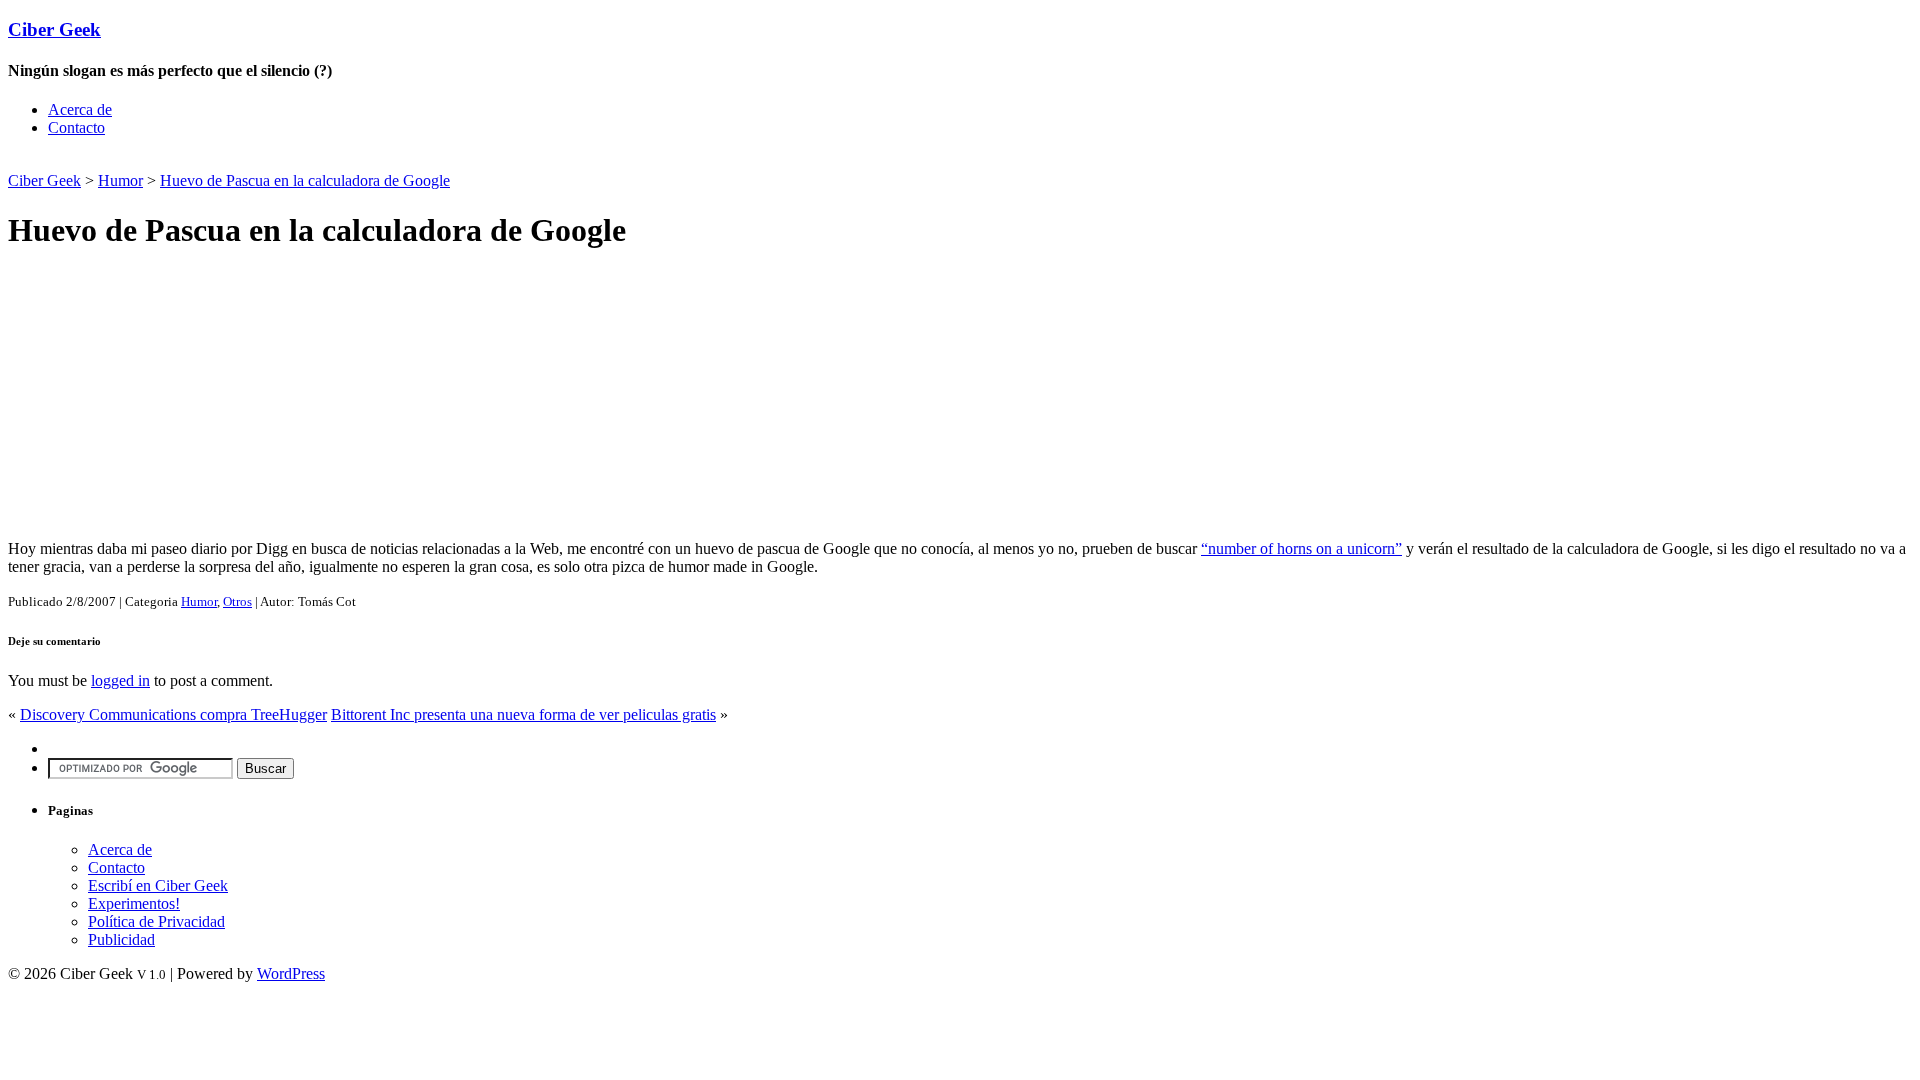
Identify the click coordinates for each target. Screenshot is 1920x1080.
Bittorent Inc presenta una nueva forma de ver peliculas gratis (523, 714)
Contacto (76, 127)
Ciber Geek (54, 29)
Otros (237, 601)
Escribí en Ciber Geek (158, 885)
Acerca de (80, 109)
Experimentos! (134, 903)
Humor (120, 180)
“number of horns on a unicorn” (1301, 548)
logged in (120, 680)
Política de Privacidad (156, 921)
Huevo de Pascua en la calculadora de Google (305, 180)
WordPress (291, 973)
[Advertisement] (242, 160)
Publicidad (121, 939)
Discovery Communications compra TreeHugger (173, 714)
